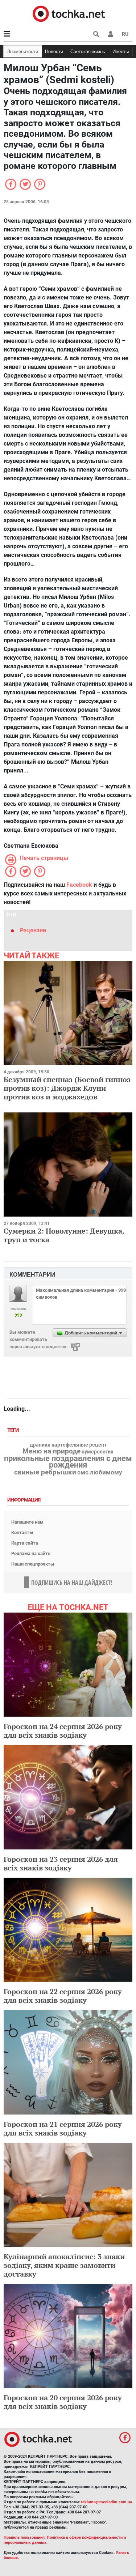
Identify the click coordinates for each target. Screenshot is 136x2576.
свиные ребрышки (45, 1472)
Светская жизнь (88, 52)
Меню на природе (51, 1451)
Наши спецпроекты (33, 1564)
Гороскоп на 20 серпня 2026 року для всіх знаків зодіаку (63, 2402)
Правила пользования (24, 2537)
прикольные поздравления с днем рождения (68, 1462)
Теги (14, 1430)
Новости (54, 52)
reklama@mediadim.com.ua (106, 2502)
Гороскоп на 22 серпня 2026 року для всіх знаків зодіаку (63, 1996)
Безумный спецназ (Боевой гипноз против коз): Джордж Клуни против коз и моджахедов (67, 1088)
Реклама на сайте (31, 1553)
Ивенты (121, 52)
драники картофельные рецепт (68, 1445)
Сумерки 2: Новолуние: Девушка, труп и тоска (64, 1235)
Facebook (79, 885)
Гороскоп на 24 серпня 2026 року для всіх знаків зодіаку (63, 1731)
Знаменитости (23, 52)
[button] (111, 34)
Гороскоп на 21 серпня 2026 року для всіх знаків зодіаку (63, 2128)
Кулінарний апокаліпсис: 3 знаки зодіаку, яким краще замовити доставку (64, 2265)
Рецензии (33, 930)
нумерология (98, 1452)
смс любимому (100, 1472)
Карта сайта (25, 1543)
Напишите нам (27, 1522)
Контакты (22, 1532)
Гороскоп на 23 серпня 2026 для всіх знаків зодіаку (61, 1863)
